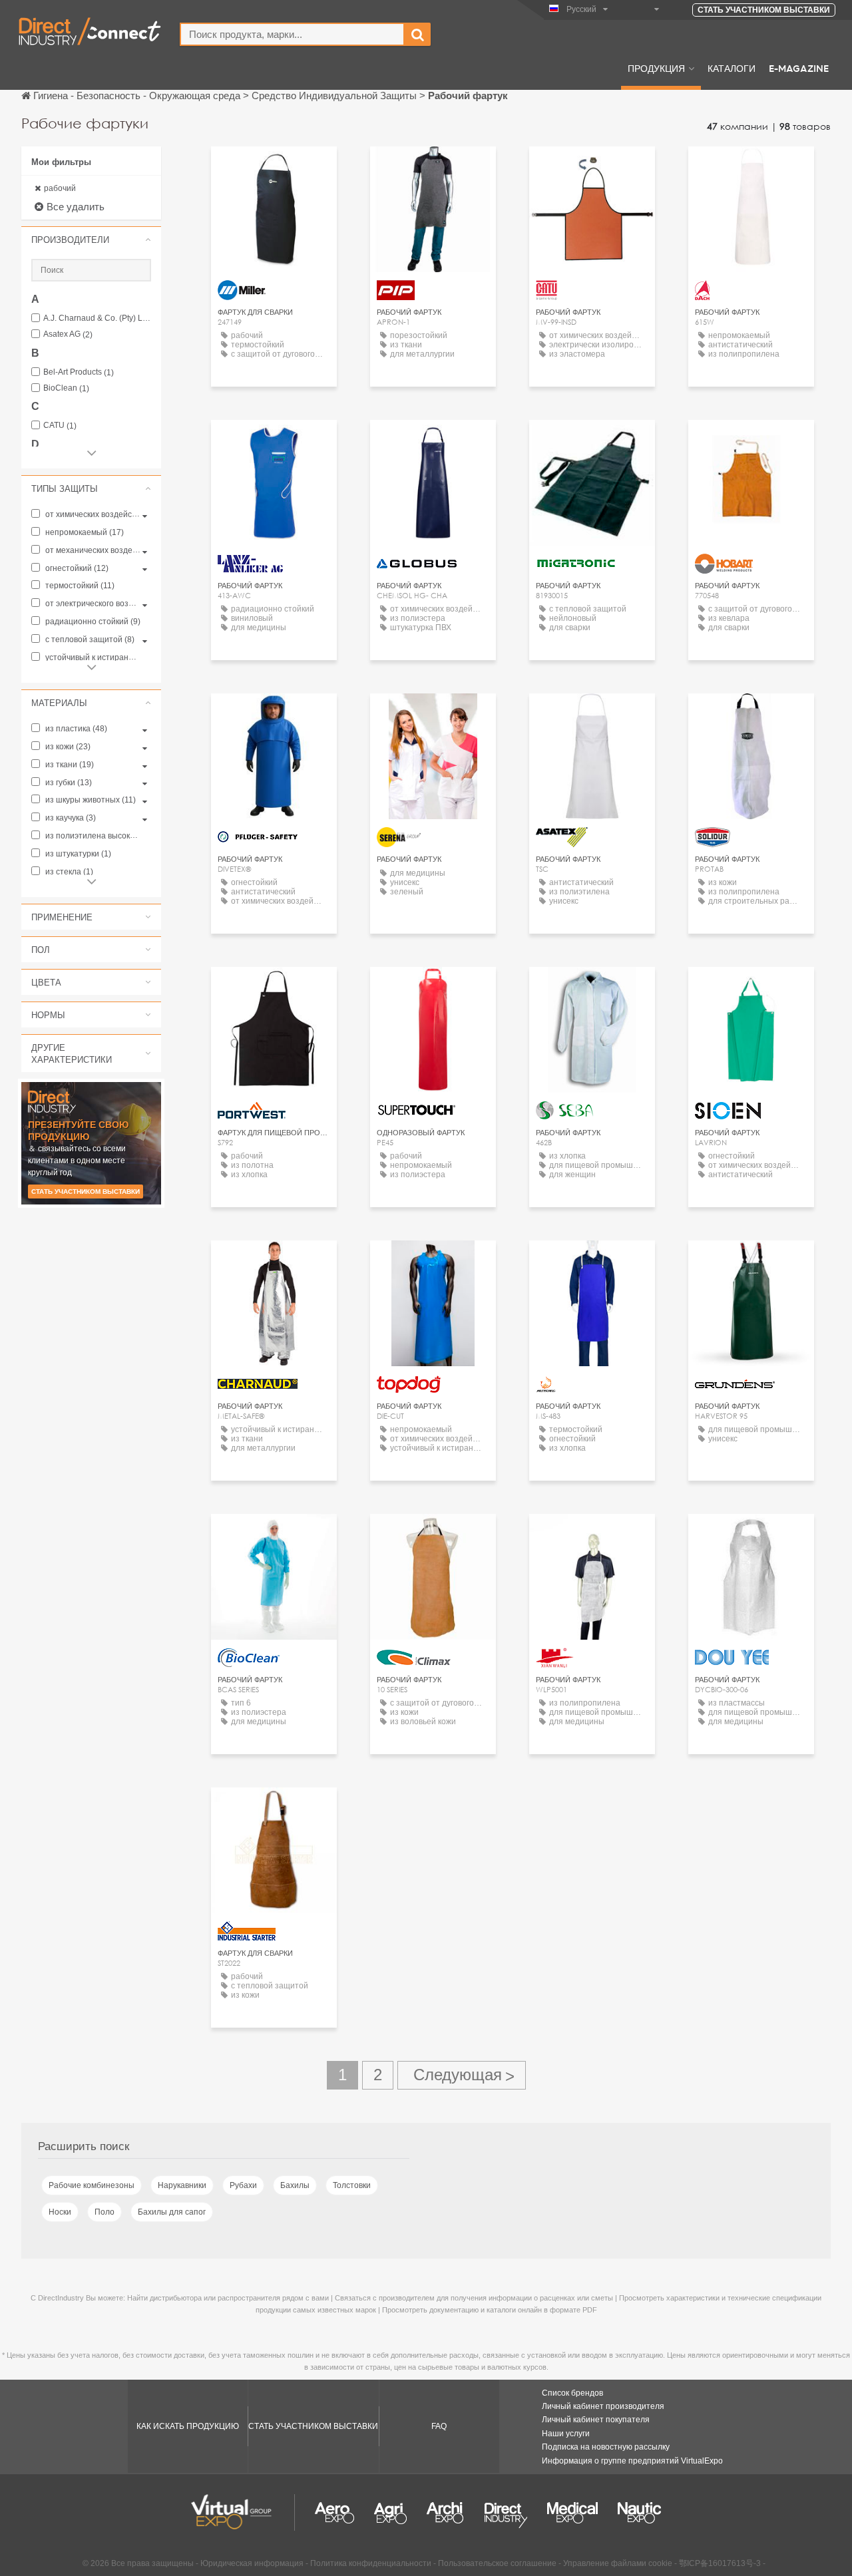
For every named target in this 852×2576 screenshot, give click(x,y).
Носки (60, 2212)
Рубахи (243, 2185)
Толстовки (352, 2185)
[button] (91, 240)
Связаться (274, 169)
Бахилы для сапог (172, 2212)
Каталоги (732, 68)
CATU (60, 426)
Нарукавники (182, 2185)
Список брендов (572, 2393)
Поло (105, 2212)
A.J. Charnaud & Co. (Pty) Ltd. (97, 318)
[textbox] (292, 34)
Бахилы (295, 2185)
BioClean (66, 388)
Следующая (462, 2075)
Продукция (656, 68)
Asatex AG (68, 334)
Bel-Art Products (79, 372)
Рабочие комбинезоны (92, 2185)
